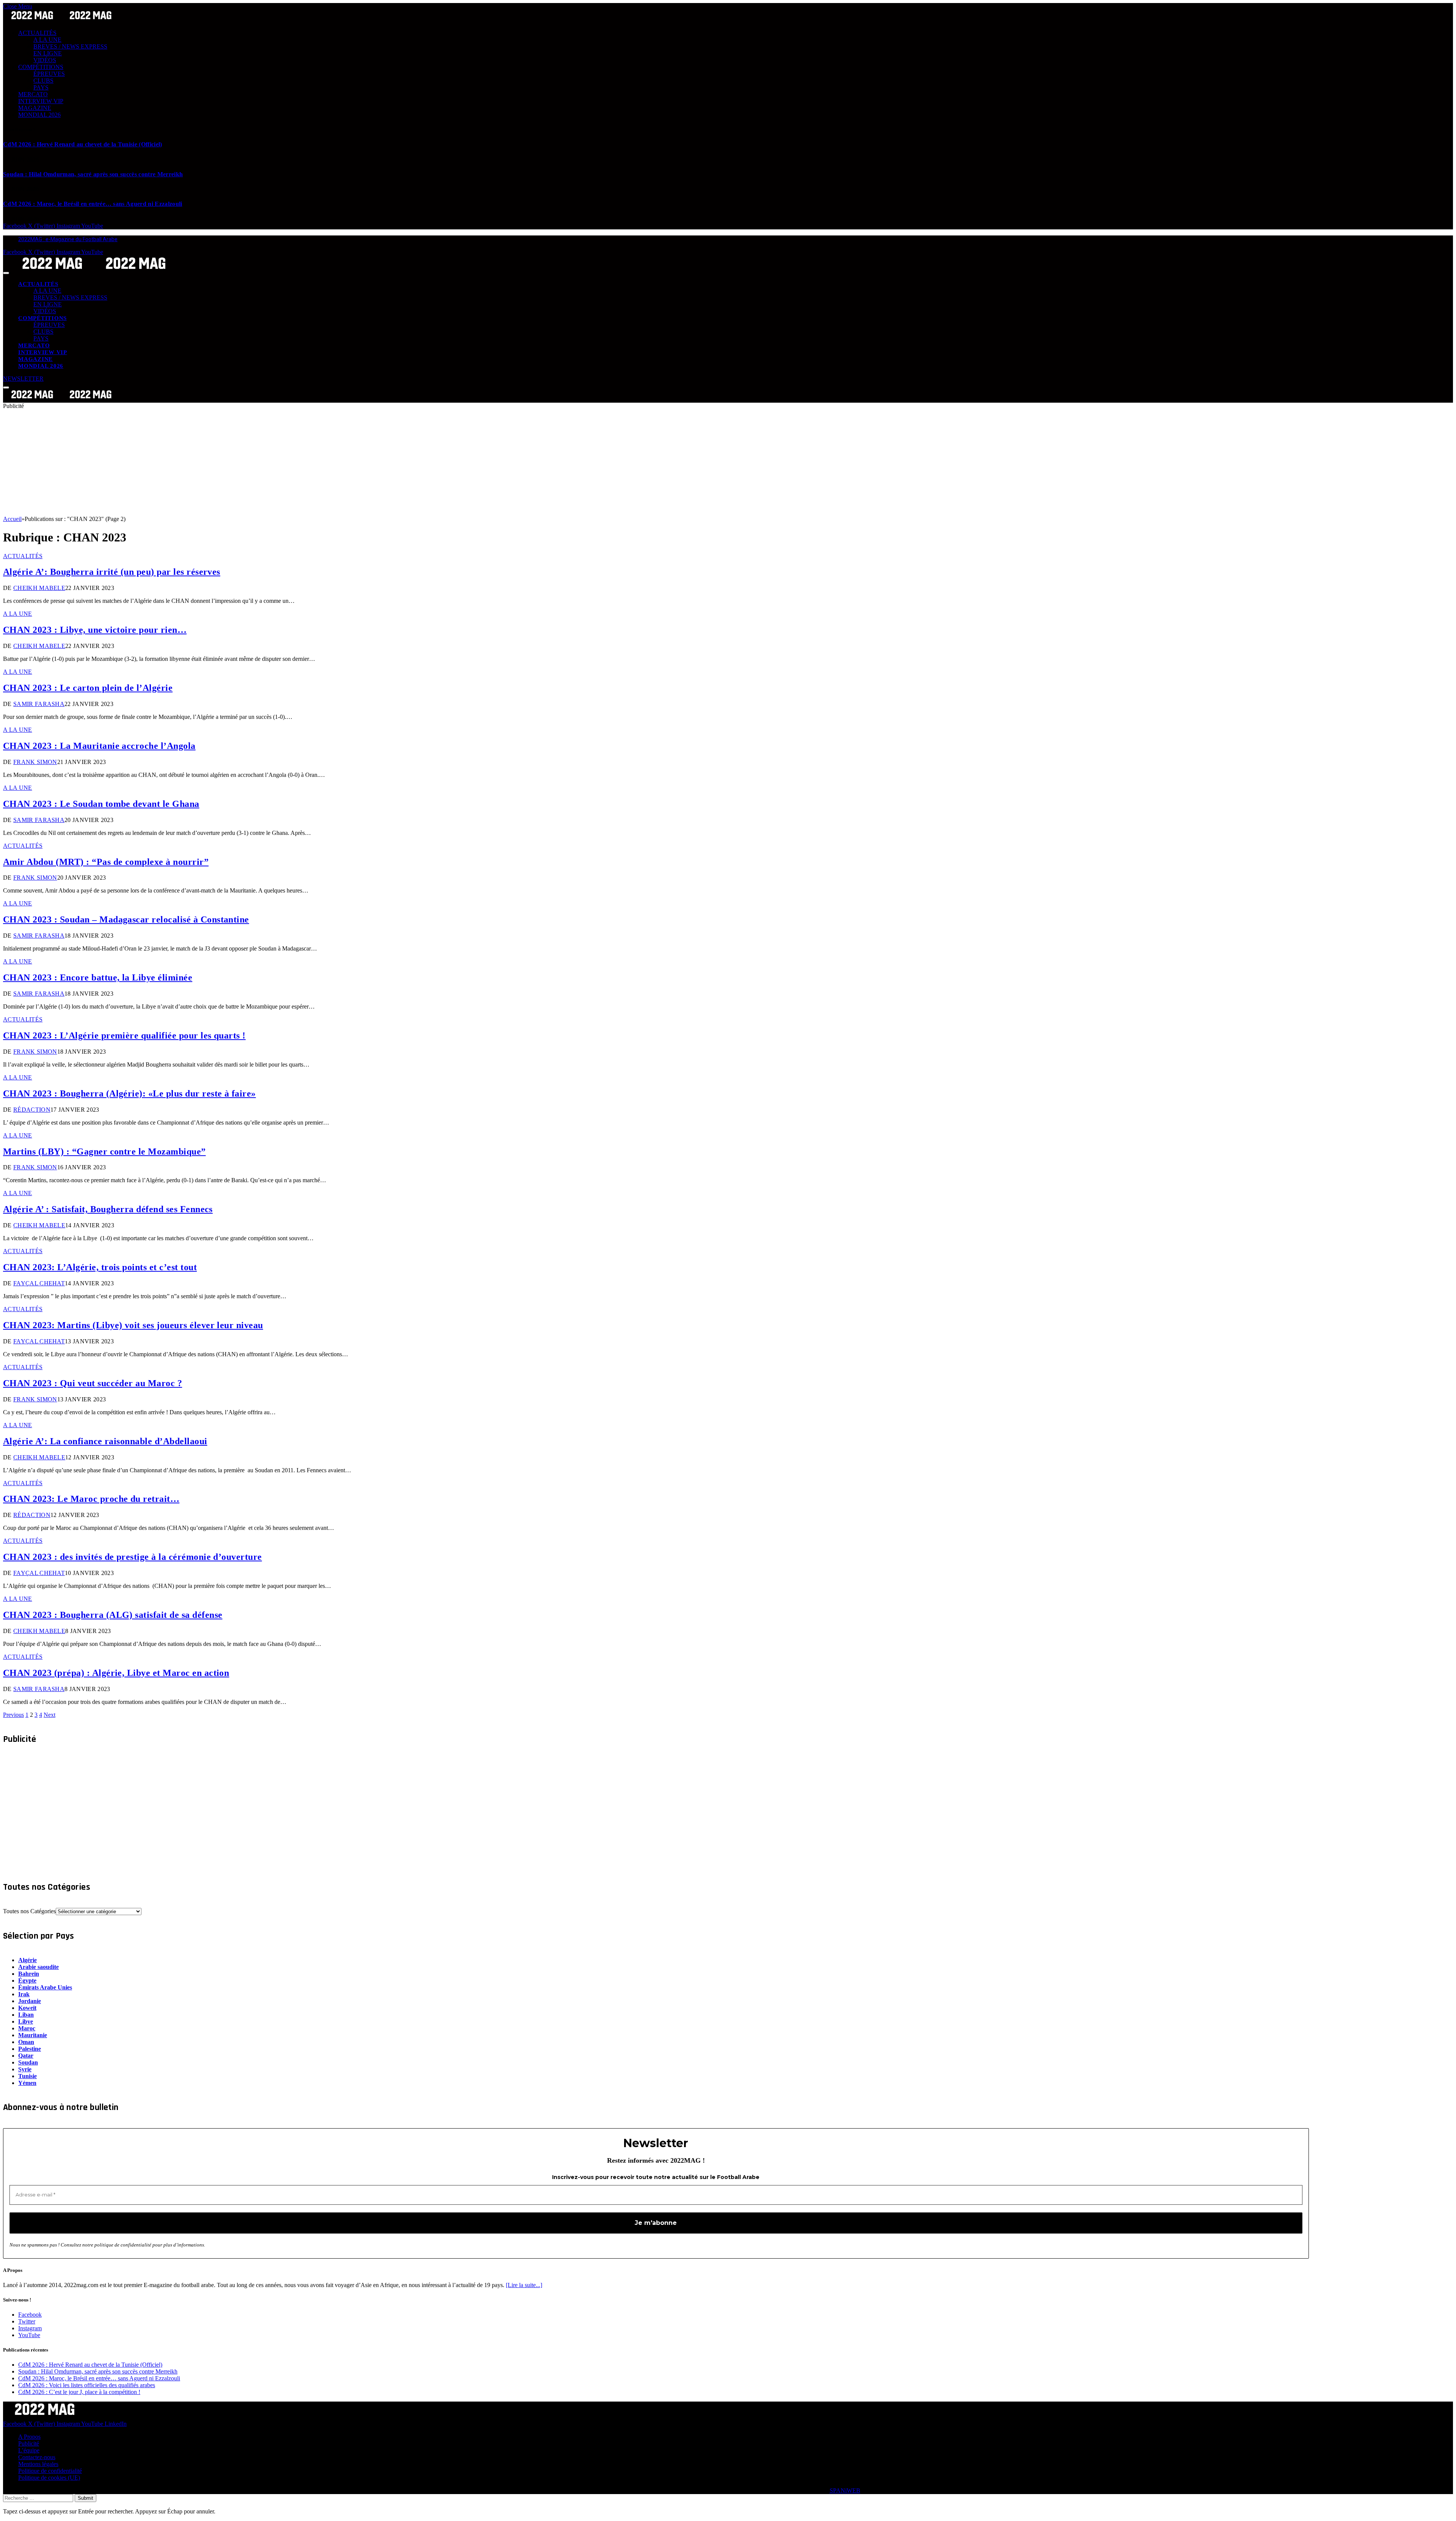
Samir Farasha (39, 704)
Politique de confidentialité (50, 2471)
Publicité (29, 2443)
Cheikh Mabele (39, 588)
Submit (86, 2498)
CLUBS (43, 81)
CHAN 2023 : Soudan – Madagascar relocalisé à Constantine (126, 919)
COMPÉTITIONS (41, 67)
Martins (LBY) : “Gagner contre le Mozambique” (104, 1151)
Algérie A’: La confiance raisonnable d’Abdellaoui (105, 1441)
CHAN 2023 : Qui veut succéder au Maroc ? (93, 1383)
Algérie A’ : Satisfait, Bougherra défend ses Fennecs (108, 1209)
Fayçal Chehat (39, 1283)
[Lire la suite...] (524, 2285)
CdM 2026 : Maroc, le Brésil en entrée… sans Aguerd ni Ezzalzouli (93, 204)
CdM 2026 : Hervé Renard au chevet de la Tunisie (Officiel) (83, 144)
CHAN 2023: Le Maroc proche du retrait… (91, 1499)
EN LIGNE (48, 53)
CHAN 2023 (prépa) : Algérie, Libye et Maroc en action (116, 1673)
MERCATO (33, 94)
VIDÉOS (45, 60)
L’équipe (29, 2450)
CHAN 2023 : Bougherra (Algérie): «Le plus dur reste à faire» (129, 1093)
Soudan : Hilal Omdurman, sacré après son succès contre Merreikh (93, 174)
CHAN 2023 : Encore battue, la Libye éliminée (98, 977)
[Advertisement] (231, 463)
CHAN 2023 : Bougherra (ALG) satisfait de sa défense (113, 1615)
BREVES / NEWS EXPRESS (70, 46)
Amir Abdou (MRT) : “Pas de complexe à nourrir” (106, 862)
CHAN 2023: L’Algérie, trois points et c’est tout (100, 1267)
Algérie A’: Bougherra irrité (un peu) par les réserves (112, 572)
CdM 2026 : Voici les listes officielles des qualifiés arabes (87, 2385)
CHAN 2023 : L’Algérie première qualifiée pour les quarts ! (124, 1035)
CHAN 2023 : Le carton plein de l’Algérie (88, 688)
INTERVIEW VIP (41, 101)
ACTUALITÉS (37, 33)
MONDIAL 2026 (39, 115)
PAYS (41, 87)
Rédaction (32, 1110)
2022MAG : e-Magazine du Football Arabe (68, 239)
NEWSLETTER (23, 379)
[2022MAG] (94, 271)
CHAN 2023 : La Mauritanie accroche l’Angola (99, 746)
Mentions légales (38, 2464)
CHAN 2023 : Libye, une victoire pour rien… (95, 630)
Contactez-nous (37, 2457)
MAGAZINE (35, 108)
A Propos (29, 2437)
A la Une (18, 614)
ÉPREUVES (49, 74)
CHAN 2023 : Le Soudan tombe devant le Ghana (101, 804)
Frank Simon (35, 762)
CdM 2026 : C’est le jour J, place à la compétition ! (79, 2392)
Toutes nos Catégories (29, 1911)
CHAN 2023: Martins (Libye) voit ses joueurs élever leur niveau (133, 1325)
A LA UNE (47, 40)
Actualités (23, 556)
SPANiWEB (845, 2490)
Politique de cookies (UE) (49, 2478)
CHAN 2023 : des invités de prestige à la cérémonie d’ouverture (133, 1557)
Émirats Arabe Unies (45, 1987)
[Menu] (6, 273)
